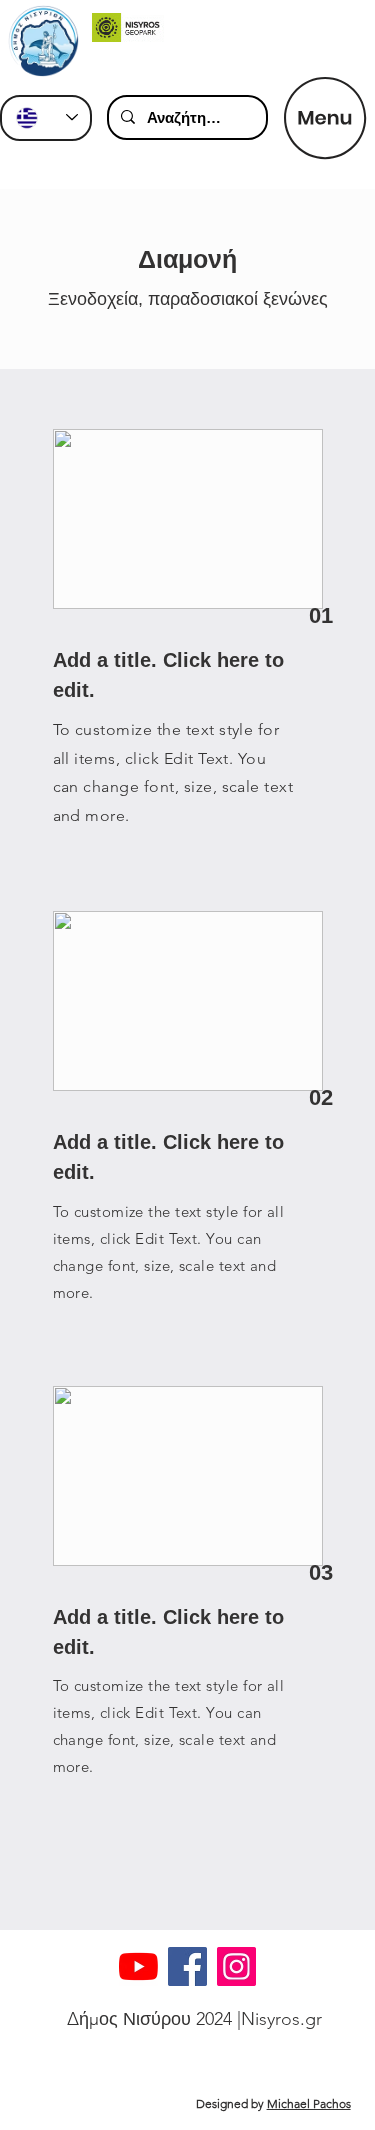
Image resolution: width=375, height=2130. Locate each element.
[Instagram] (236, 1966)
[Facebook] (187, 1966)
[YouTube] (138, 1966)
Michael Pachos (309, 2103)
